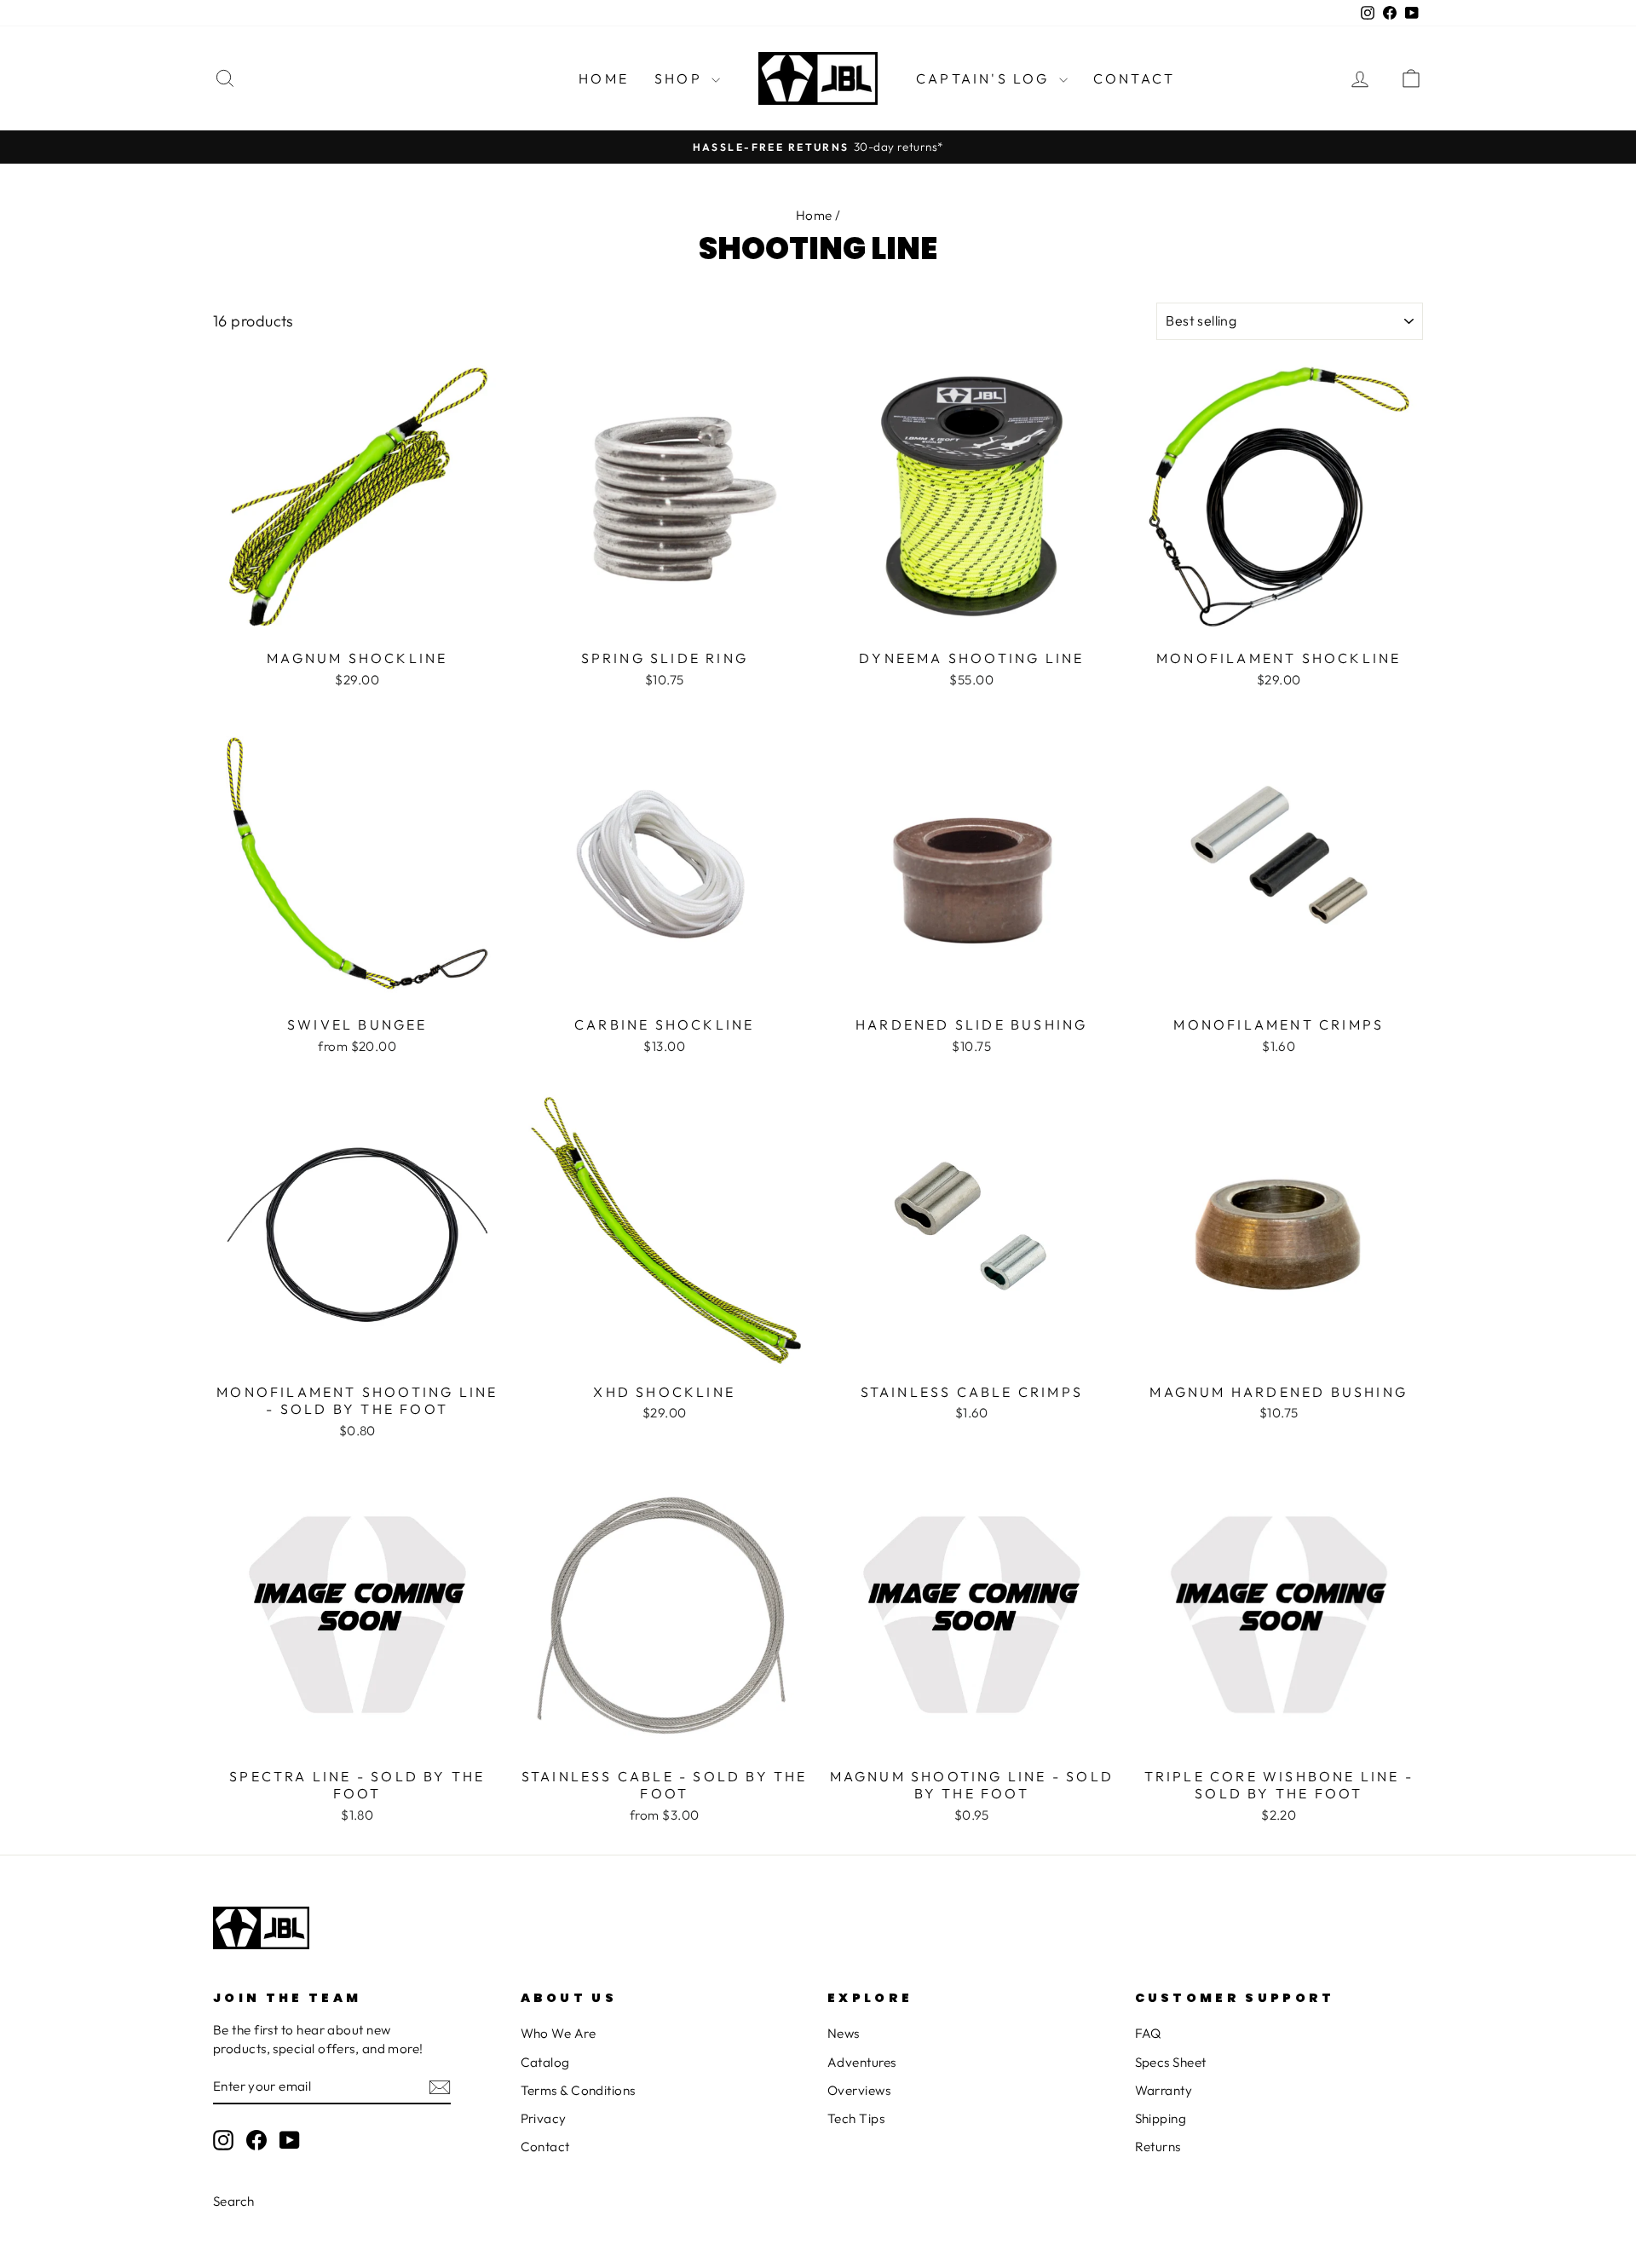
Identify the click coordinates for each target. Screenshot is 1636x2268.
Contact (1134, 78)
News (844, 2033)
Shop (681, 78)
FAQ (1148, 2033)
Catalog (545, 2062)
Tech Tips (856, 2118)
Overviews (859, 2090)
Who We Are (559, 2033)
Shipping (1161, 2118)
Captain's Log (985, 78)
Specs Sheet (1171, 2062)
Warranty (1164, 2090)
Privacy (544, 2118)
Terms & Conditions (578, 2090)
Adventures (862, 2062)
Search (234, 2201)
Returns (1158, 2147)
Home (604, 78)
